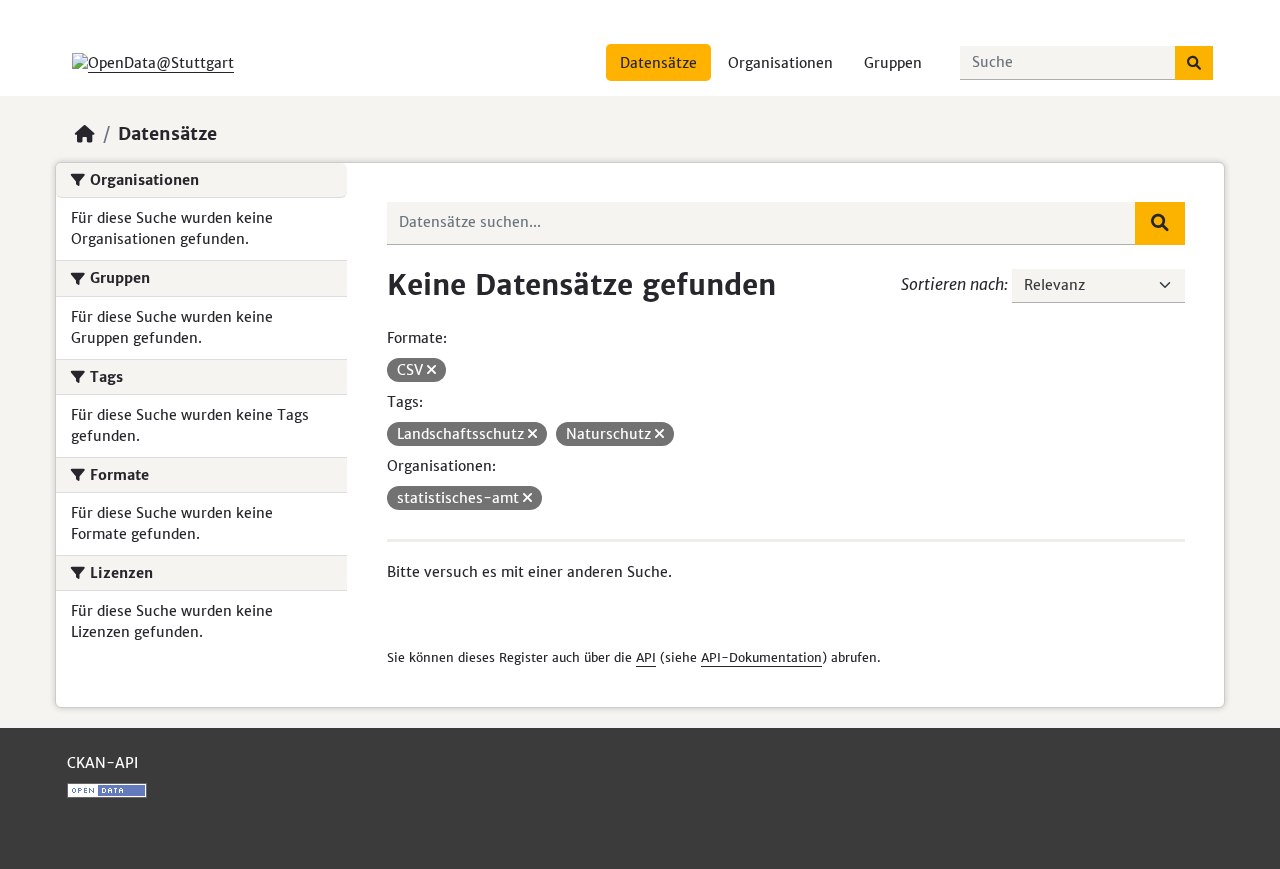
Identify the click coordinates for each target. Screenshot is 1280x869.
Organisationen (780, 63)
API (646, 657)
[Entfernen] (431, 370)
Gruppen (893, 63)
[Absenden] (1194, 63)
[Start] (85, 134)
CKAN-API (102, 763)
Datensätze (658, 63)
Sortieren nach (952, 284)
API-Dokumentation (761, 657)
